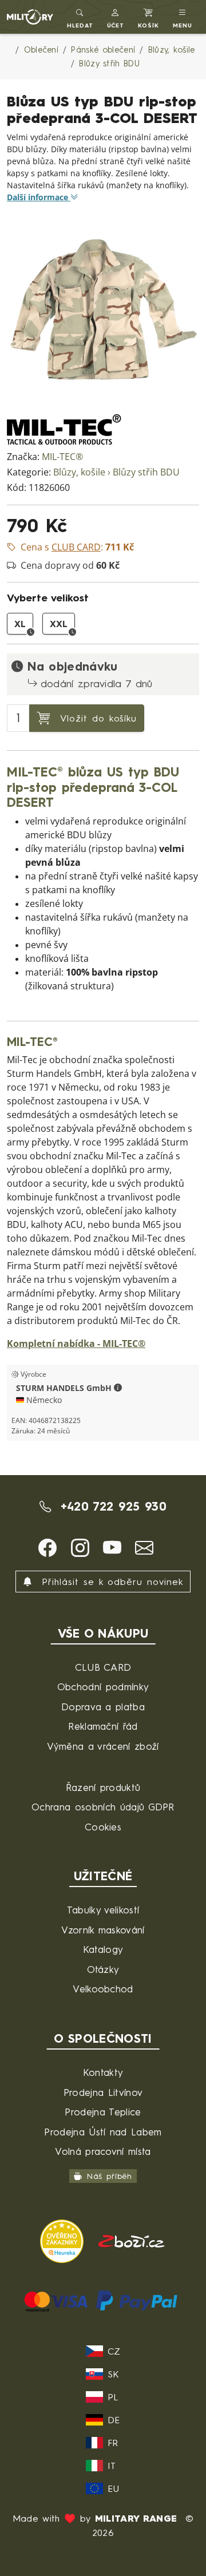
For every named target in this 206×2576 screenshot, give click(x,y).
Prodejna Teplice (103, 2112)
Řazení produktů (103, 1787)
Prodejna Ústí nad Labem (103, 2132)
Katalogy (103, 1949)
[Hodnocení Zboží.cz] (132, 2240)
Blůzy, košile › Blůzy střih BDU (116, 472)
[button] (116, 17)
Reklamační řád (103, 1726)
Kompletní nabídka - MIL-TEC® (76, 1344)
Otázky (103, 1969)
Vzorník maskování (103, 1930)
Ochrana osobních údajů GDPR (103, 1807)
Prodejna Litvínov (103, 2092)
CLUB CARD (103, 1667)
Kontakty (103, 2072)
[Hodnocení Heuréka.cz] (64, 2240)
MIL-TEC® (62, 457)
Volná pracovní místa (103, 2151)
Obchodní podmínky (103, 1687)
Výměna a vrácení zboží (103, 1746)
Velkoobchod (103, 1989)
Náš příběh (110, 2176)
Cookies (103, 1827)
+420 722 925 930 (111, 1506)
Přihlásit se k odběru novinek (110, 1582)
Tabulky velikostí (103, 1910)
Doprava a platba (103, 1707)
